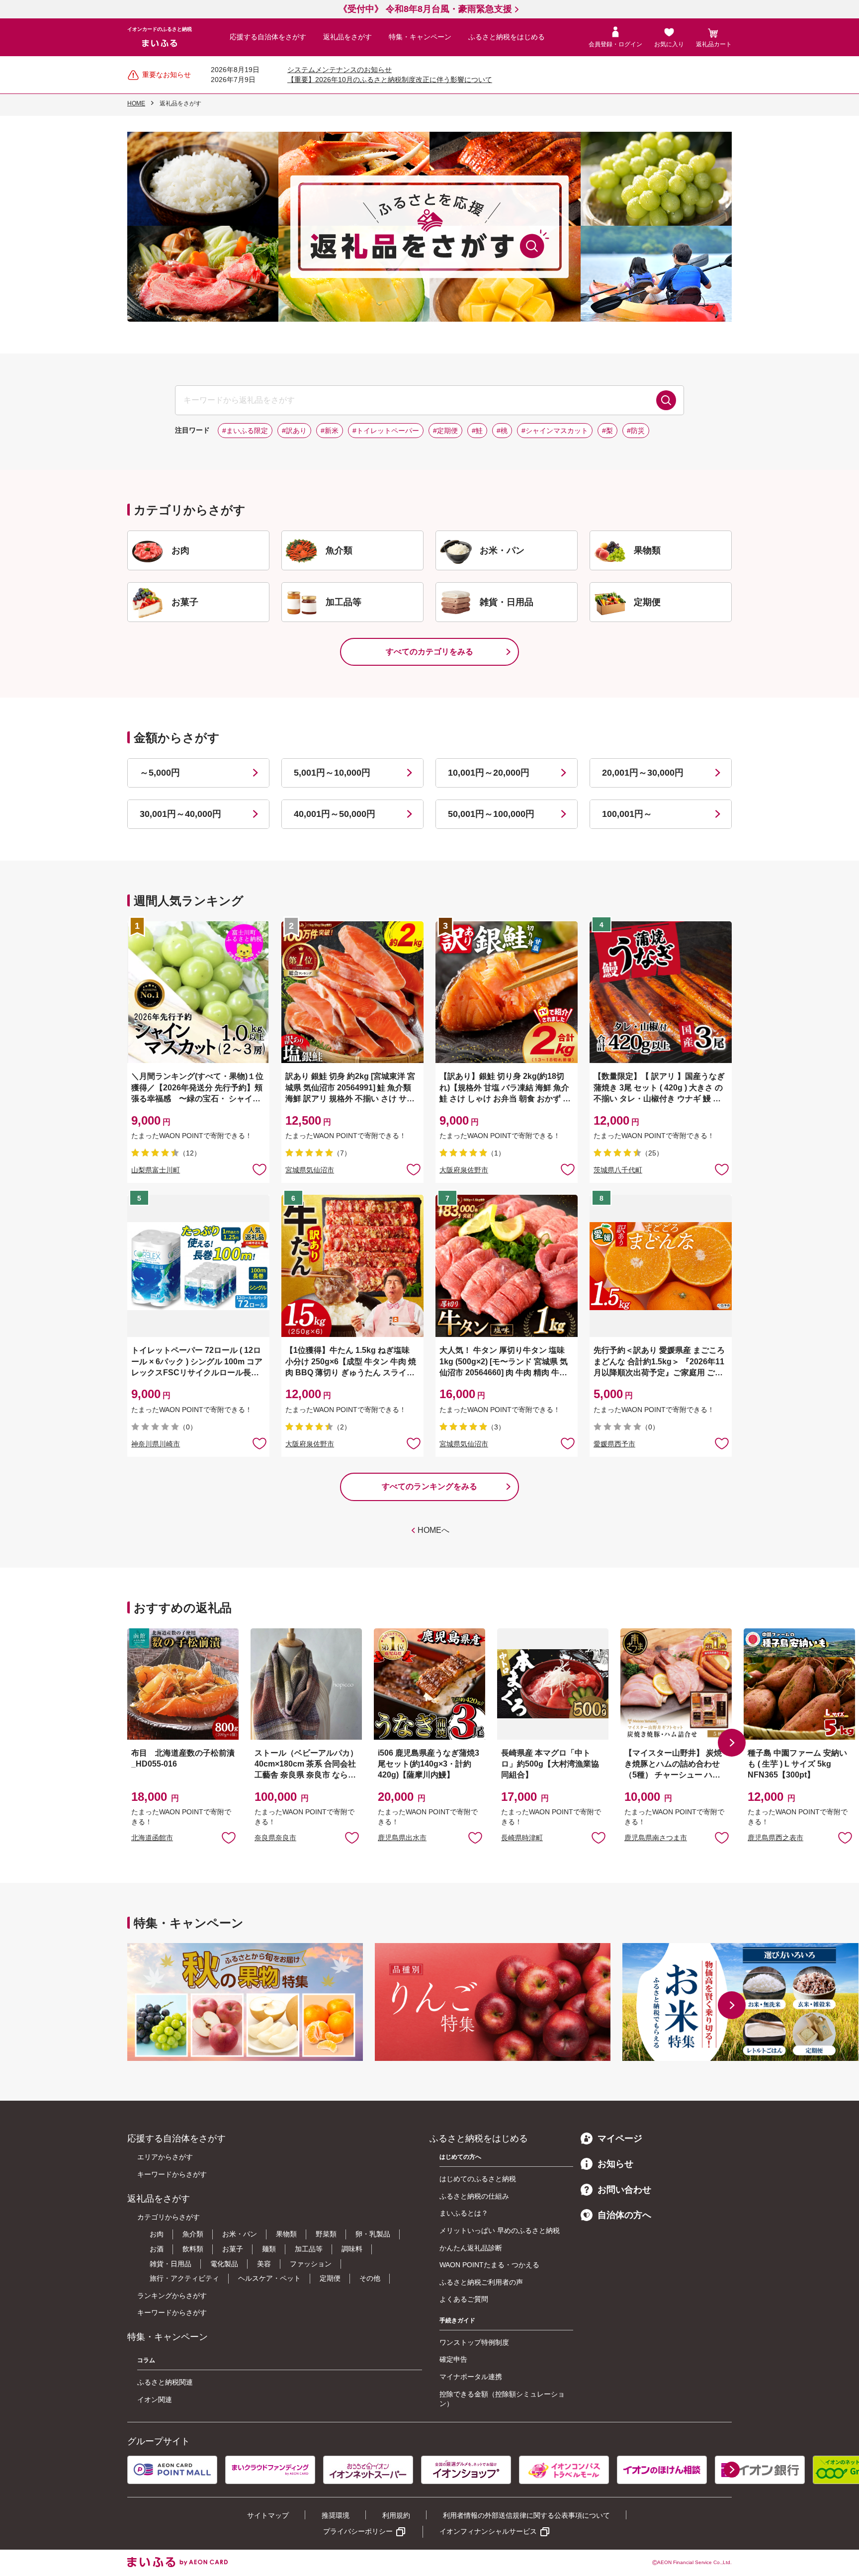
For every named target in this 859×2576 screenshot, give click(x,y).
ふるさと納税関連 (165, 2382)
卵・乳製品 (373, 2234)
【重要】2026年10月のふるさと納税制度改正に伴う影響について (390, 80)
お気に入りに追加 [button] (259, 1169)
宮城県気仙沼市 (310, 1170)
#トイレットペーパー (386, 431)
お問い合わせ (624, 2190)
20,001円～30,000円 (643, 773)
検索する (666, 400)
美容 (264, 2264)
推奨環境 (336, 2515)
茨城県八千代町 (618, 1170)
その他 (370, 2278)
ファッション (311, 2264)
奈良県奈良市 (275, 1838)
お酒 (157, 2249)
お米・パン (240, 2234)
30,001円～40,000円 (180, 814)
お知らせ (615, 2164)
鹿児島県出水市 (402, 1838)
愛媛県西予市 (614, 1444)
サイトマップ (268, 2515)
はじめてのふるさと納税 (478, 2179)
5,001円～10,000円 (332, 773)
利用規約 (396, 2515)
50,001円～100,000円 (491, 814)
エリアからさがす (165, 2157)
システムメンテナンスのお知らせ (340, 70)
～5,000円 (160, 773)
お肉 (157, 2234)
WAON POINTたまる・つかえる (489, 2265)
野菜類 (326, 2234)
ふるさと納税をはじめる (507, 37)
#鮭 (477, 431)
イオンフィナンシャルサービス (488, 2531)
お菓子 (233, 2249)
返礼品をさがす (347, 37)
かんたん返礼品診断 (471, 2248)
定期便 (330, 2278)
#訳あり (294, 431)
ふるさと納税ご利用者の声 (481, 2282)
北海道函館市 (152, 1838)
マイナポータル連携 (471, 2377)
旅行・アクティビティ (184, 2278)
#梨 (607, 431)
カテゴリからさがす (169, 2217)
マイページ (620, 2138)
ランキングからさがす (172, 2296)
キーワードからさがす (172, 2174)
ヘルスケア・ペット (269, 2278)
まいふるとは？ (464, 2213)
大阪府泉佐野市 (464, 1170)
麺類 (269, 2249)
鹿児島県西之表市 (775, 1838)
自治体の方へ (624, 2215)
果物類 (286, 2234)
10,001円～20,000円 (489, 773)
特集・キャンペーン (420, 37)
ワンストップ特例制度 (474, 2342)
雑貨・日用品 (171, 2264)
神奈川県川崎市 (156, 1444)
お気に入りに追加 (229, 1837)
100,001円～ (627, 814)
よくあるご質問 (464, 2299)
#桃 (502, 431)
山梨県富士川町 (156, 1170)
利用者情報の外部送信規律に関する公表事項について (526, 2515)
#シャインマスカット (555, 431)
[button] (732, 1743)
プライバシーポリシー (358, 2531)
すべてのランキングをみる (429, 1486)
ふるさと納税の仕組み (474, 2196)
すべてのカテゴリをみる (429, 652)
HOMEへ (433, 1530)
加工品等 (309, 2249)
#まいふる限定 (245, 431)
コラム (146, 2360)
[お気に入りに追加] (259, 1169)
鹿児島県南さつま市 (656, 1838)
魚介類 (193, 2234)
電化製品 (224, 2264)
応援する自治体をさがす (268, 37)
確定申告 (453, 2359)
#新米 (330, 431)
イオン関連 (155, 2399)
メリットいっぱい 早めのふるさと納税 (500, 2230)
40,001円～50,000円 (335, 814)
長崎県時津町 (522, 1838)
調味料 (352, 2249)
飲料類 (193, 2249)
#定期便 (445, 431)
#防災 (636, 431)
